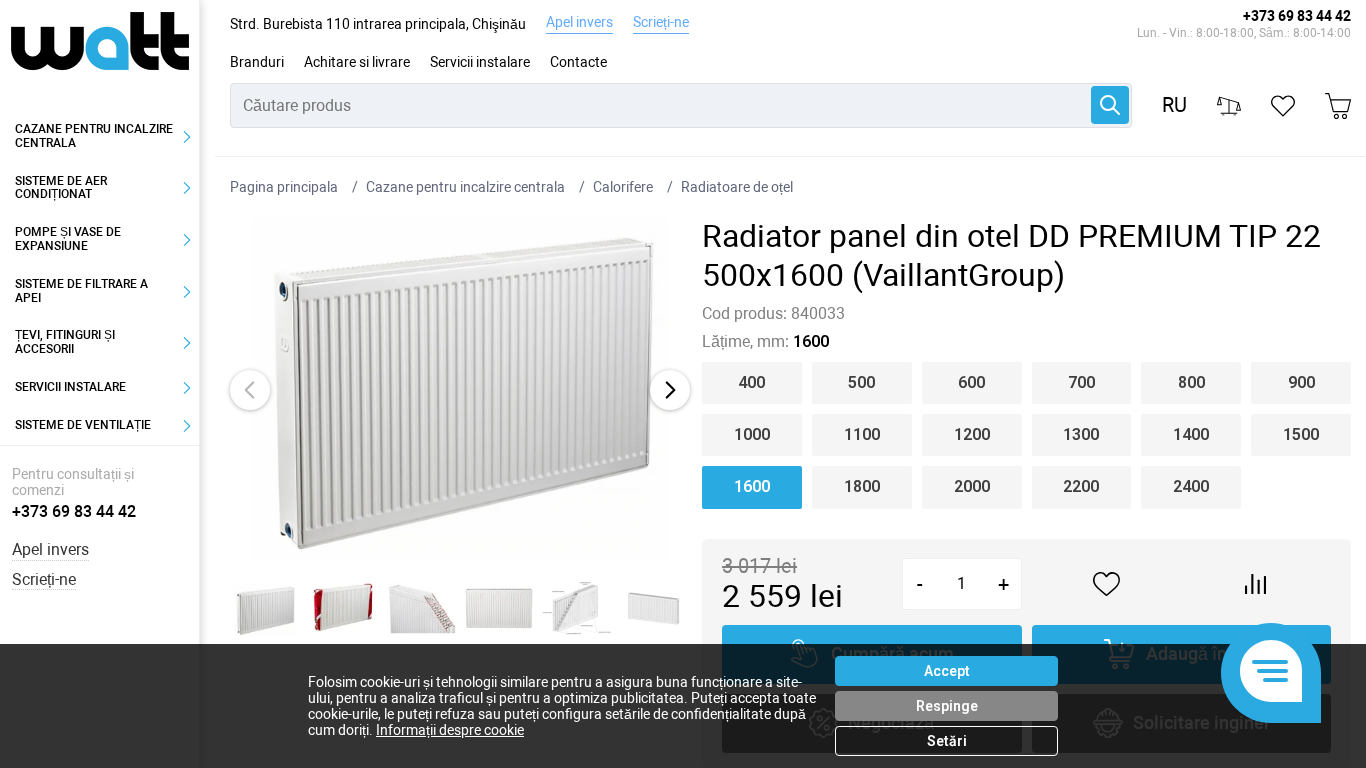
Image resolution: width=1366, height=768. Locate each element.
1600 (752, 486)
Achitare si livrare (357, 62)
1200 (972, 434)
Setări (947, 741)
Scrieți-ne (661, 22)
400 (751, 382)
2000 (972, 486)
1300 (1081, 434)
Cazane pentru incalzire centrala (94, 136)
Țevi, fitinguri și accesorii (65, 342)
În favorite (1107, 584)
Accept (947, 671)
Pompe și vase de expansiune (68, 239)
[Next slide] (670, 390)
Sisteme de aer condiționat (61, 188)
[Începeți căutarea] (1110, 105)
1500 (1301, 434)
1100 (862, 434)
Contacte (578, 62)
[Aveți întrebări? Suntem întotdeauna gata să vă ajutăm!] (1271, 673)
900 (1301, 382)
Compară (1256, 584)
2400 (1191, 486)
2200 (1081, 486)
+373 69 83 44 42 (1297, 16)
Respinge (947, 706)
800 (1191, 382)
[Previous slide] (250, 390)
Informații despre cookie (450, 730)
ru (1174, 105)
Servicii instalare (480, 62)
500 (861, 382)
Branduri (257, 62)
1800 (862, 486)
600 (971, 382)
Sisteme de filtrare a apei (81, 291)
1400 (1191, 434)
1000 (752, 434)
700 (1081, 382)
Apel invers (579, 22)
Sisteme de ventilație (83, 425)
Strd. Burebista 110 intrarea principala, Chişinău (378, 24)
